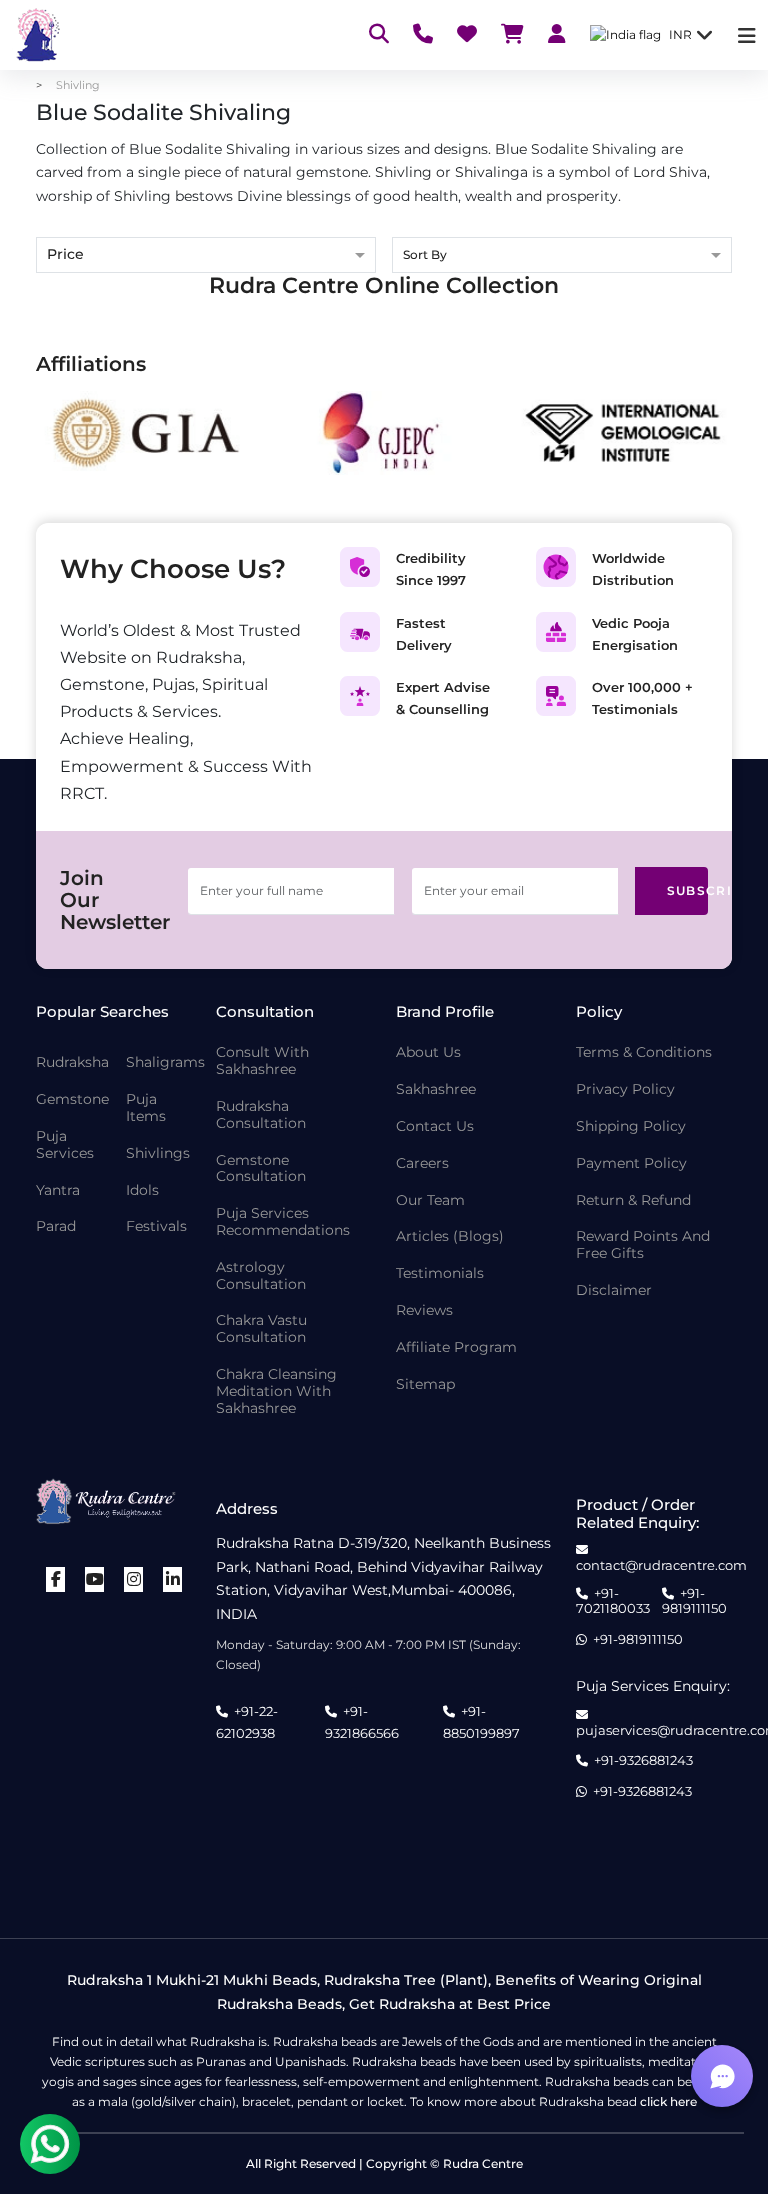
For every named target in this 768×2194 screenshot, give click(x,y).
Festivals (156, 1226)
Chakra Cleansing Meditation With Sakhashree (276, 1391)
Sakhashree (436, 1089)
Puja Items (146, 1108)
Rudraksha (72, 1062)
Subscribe (688, 890)
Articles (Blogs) (450, 1236)
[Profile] (557, 35)
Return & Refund (633, 1200)
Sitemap (425, 1384)
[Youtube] (95, 1579)
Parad (56, 1226)
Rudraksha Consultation (261, 1115)
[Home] (36, 35)
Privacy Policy (625, 1089)
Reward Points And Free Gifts (643, 1245)
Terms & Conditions (644, 1052)
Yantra (58, 1190)
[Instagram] (134, 1579)
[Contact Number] (423, 35)
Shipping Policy (631, 1126)
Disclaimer (614, 1290)
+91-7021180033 (613, 1601)
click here (668, 2101)
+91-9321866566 (362, 1722)
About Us (428, 1052)
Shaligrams (165, 1062)
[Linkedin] (173, 1579)
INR (680, 34)
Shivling (78, 85)
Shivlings (158, 1153)
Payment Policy (631, 1163)
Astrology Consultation (261, 1276)
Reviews (424, 1310)
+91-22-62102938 (247, 1722)
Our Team (430, 1200)
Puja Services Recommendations (283, 1222)
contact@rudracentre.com (661, 1565)
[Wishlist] (467, 35)
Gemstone (72, 1099)
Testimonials (440, 1273)
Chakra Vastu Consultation (261, 1329)
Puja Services (65, 1145)
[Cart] (512, 35)
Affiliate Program (456, 1347)
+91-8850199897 (481, 1722)
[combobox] (562, 256)
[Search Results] (379, 35)
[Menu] (747, 35)
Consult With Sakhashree (262, 1061)
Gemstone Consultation (261, 1169)
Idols (142, 1190)
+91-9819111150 (694, 1601)
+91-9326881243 (643, 1760)
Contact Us (435, 1126)
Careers (422, 1163)
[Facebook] (56, 1579)
